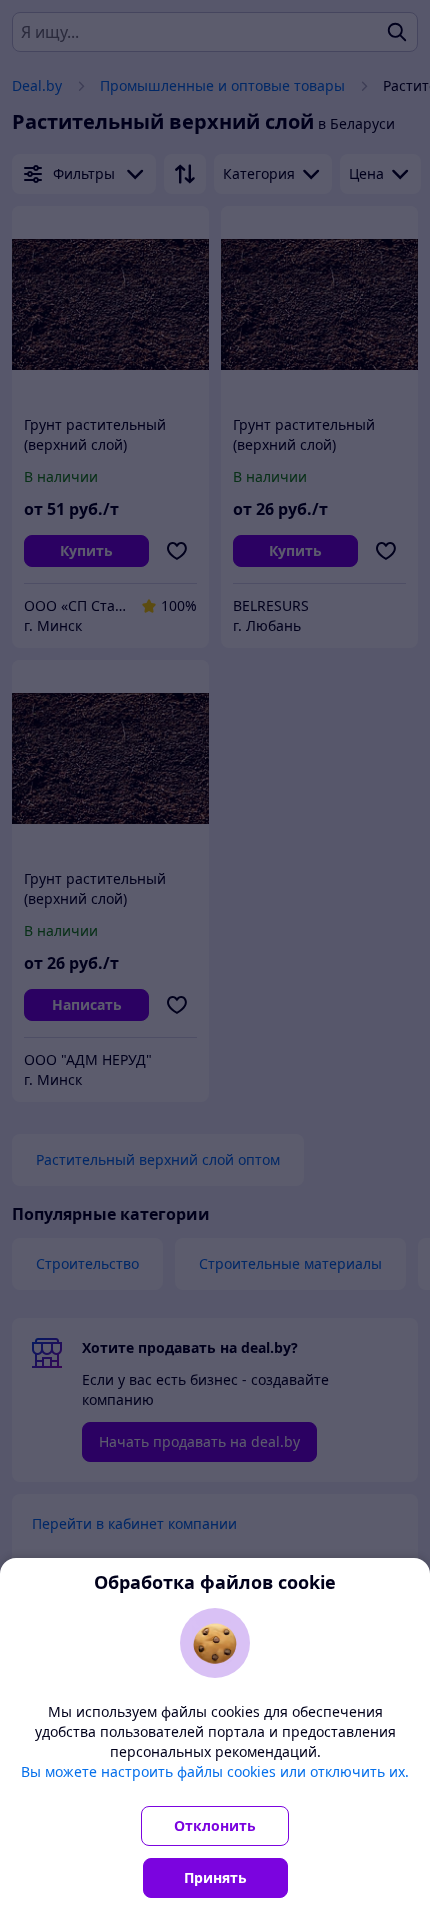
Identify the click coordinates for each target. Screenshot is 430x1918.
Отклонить (215, 1825)
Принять (215, 1877)
